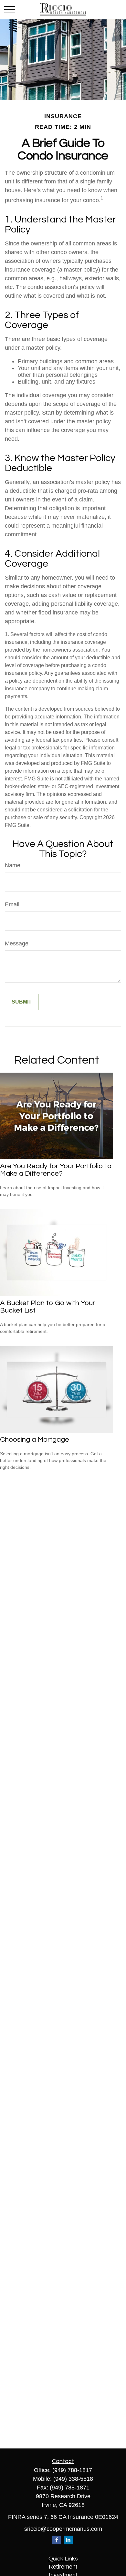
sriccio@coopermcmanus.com (63, 2529)
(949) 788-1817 (72, 2470)
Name (13, 865)
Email (12, 904)
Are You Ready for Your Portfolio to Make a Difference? (56, 1170)
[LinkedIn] (68, 2540)
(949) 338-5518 (73, 2479)
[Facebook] (57, 2540)
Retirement (63, 2567)
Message (17, 943)
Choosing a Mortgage (35, 1440)
